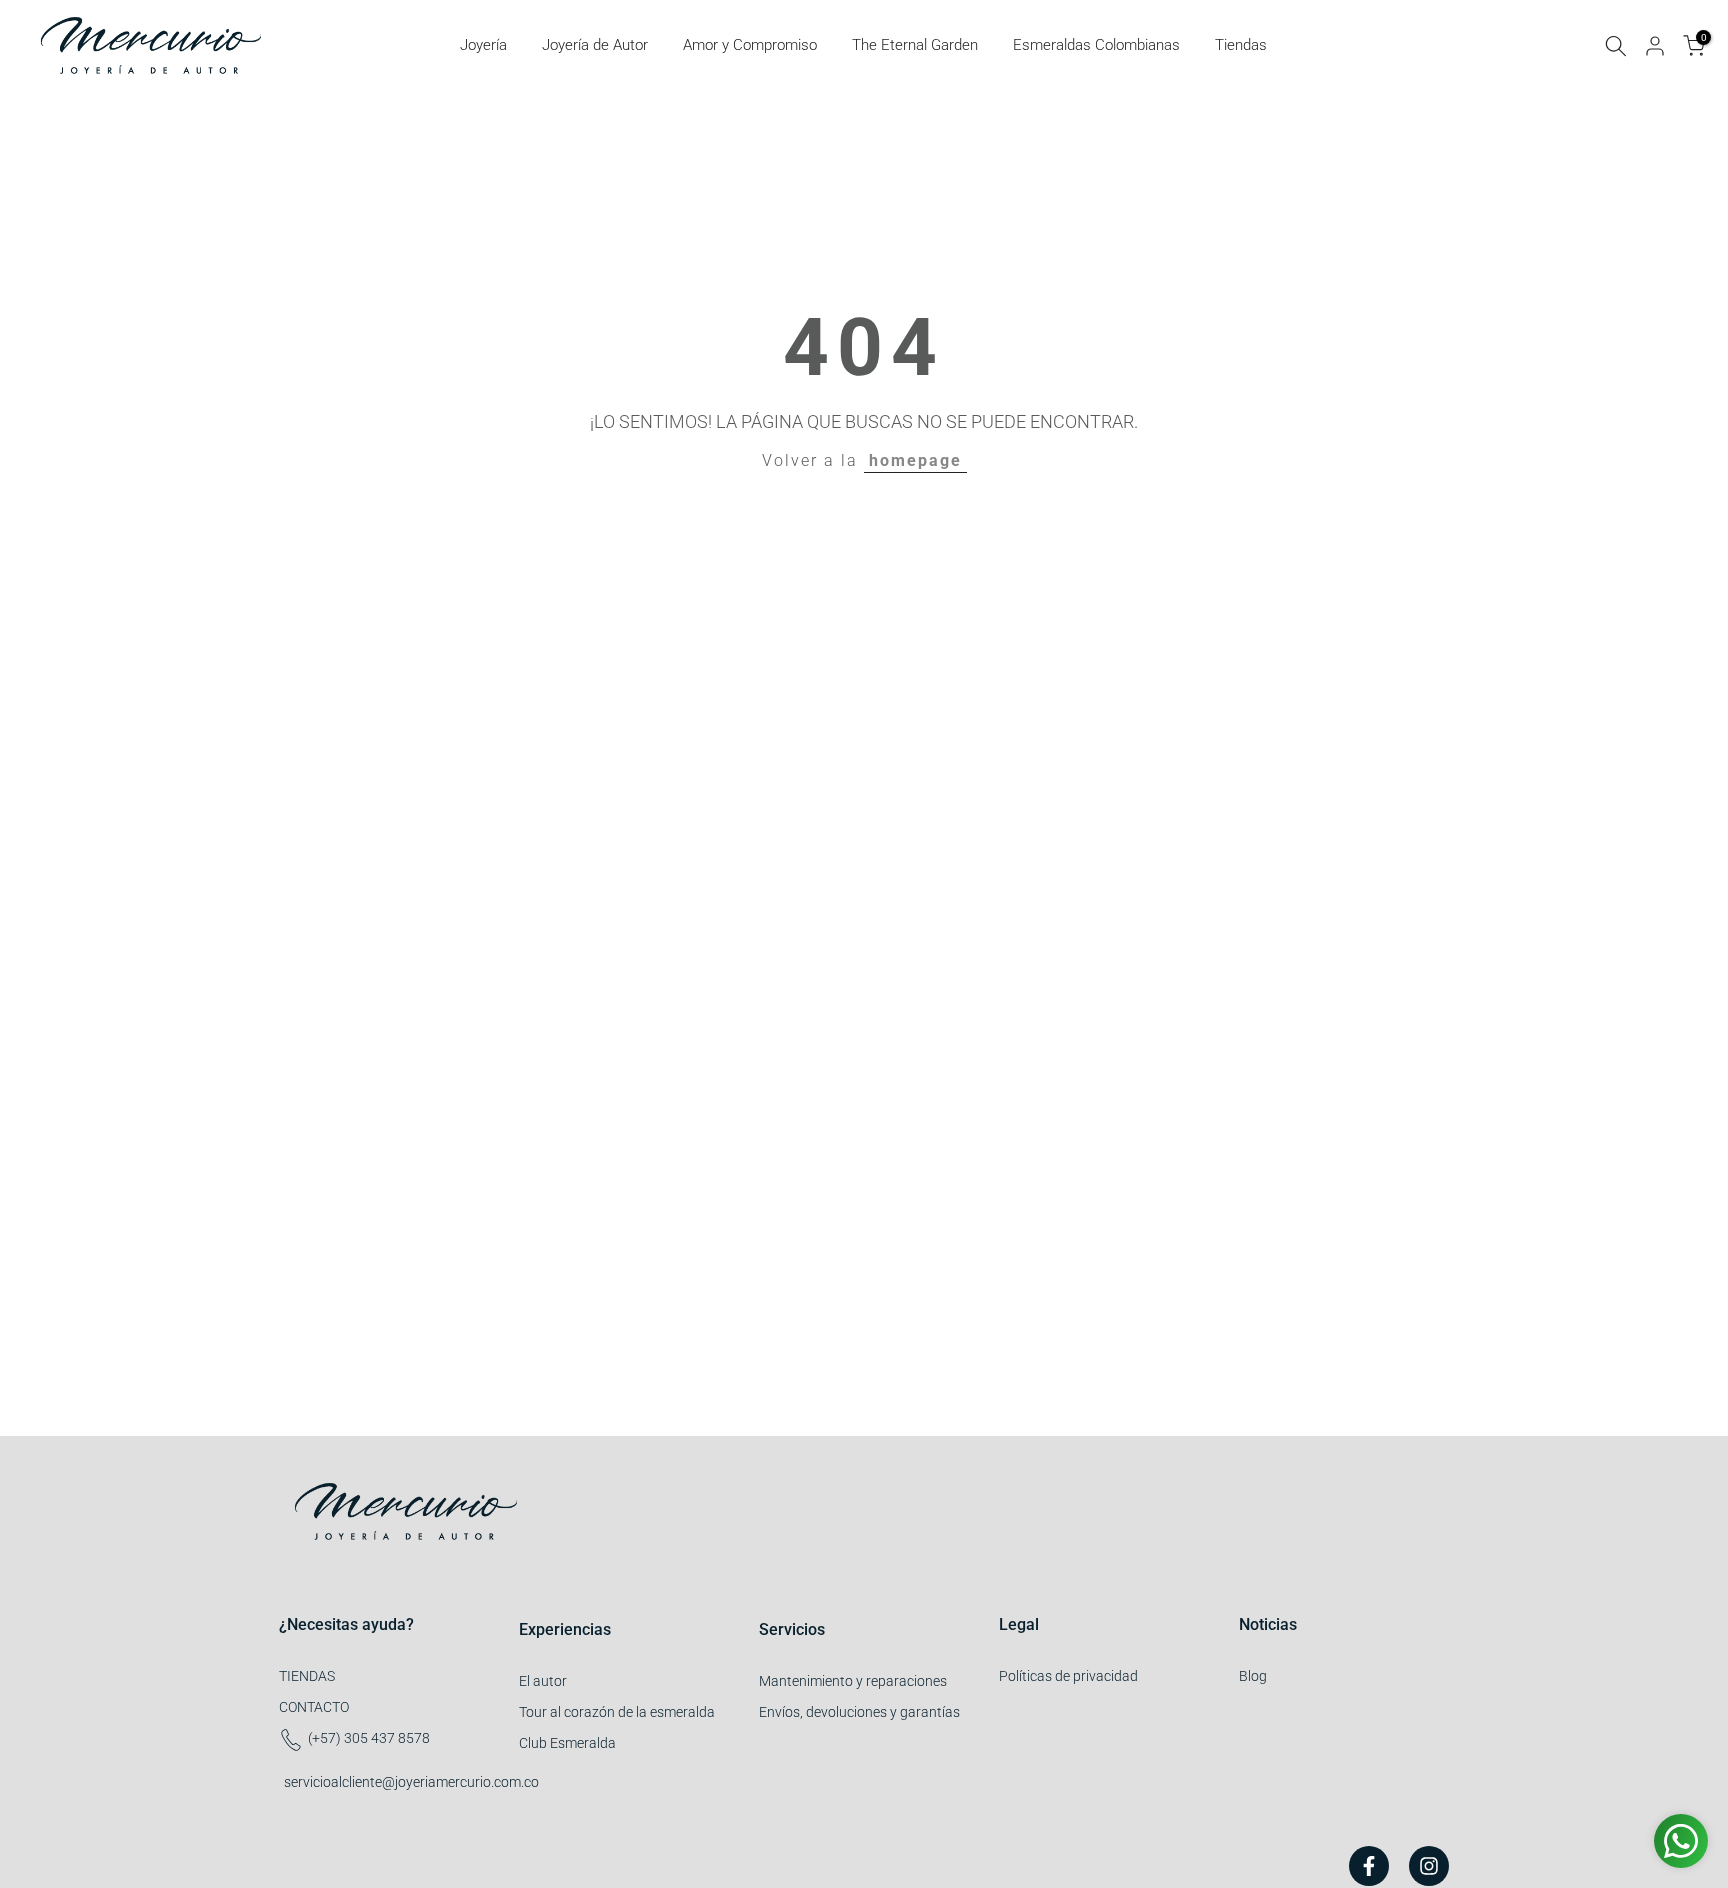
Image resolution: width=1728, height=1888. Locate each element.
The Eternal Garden (915, 45)
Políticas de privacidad (1068, 1676)
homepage (915, 460)
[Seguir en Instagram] (1429, 1866)
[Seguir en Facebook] (1369, 1866)
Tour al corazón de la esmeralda (617, 1712)
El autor (543, 1681)
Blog (1253, 1676)
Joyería (483, 45)
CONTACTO (314, 1707)
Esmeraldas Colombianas (1096, 45)
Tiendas (1241, 45)
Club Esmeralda (567, 1743)
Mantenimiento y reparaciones (853, 1681)
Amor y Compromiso (750, 45)
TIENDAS (307, 1676)
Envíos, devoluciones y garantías (859, 1712)
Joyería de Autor (595, 45)
